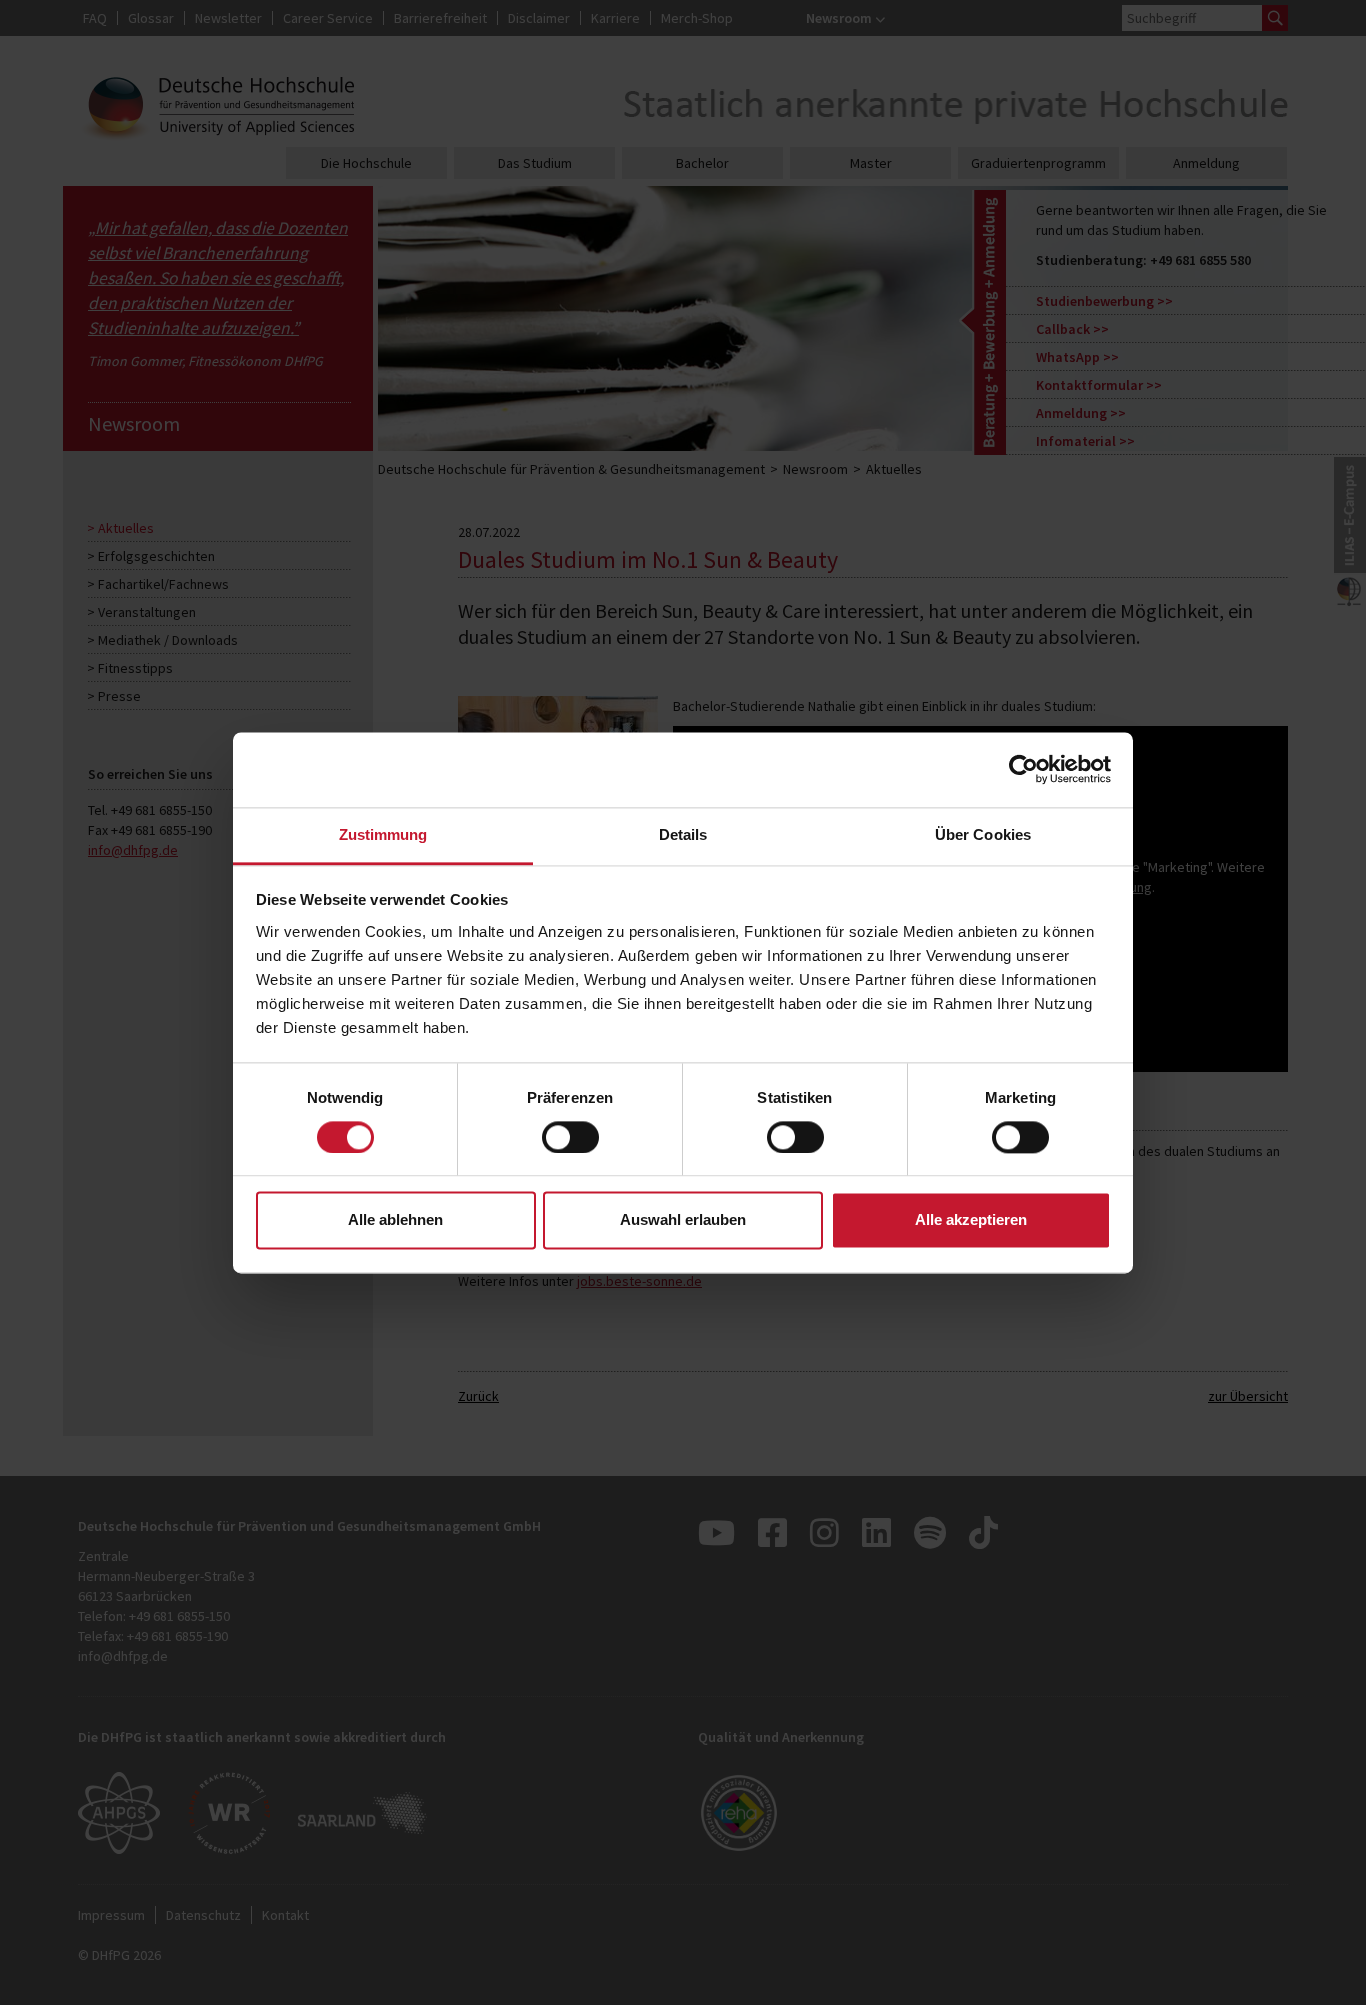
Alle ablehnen (395, 1220)
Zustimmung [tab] (383, 834)
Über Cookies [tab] (983, 834)
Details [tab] (683, 834)
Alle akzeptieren (971, 1220)
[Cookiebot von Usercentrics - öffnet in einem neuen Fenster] (1023, 769)
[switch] (570, 1137)
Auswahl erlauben (683, 1220)
